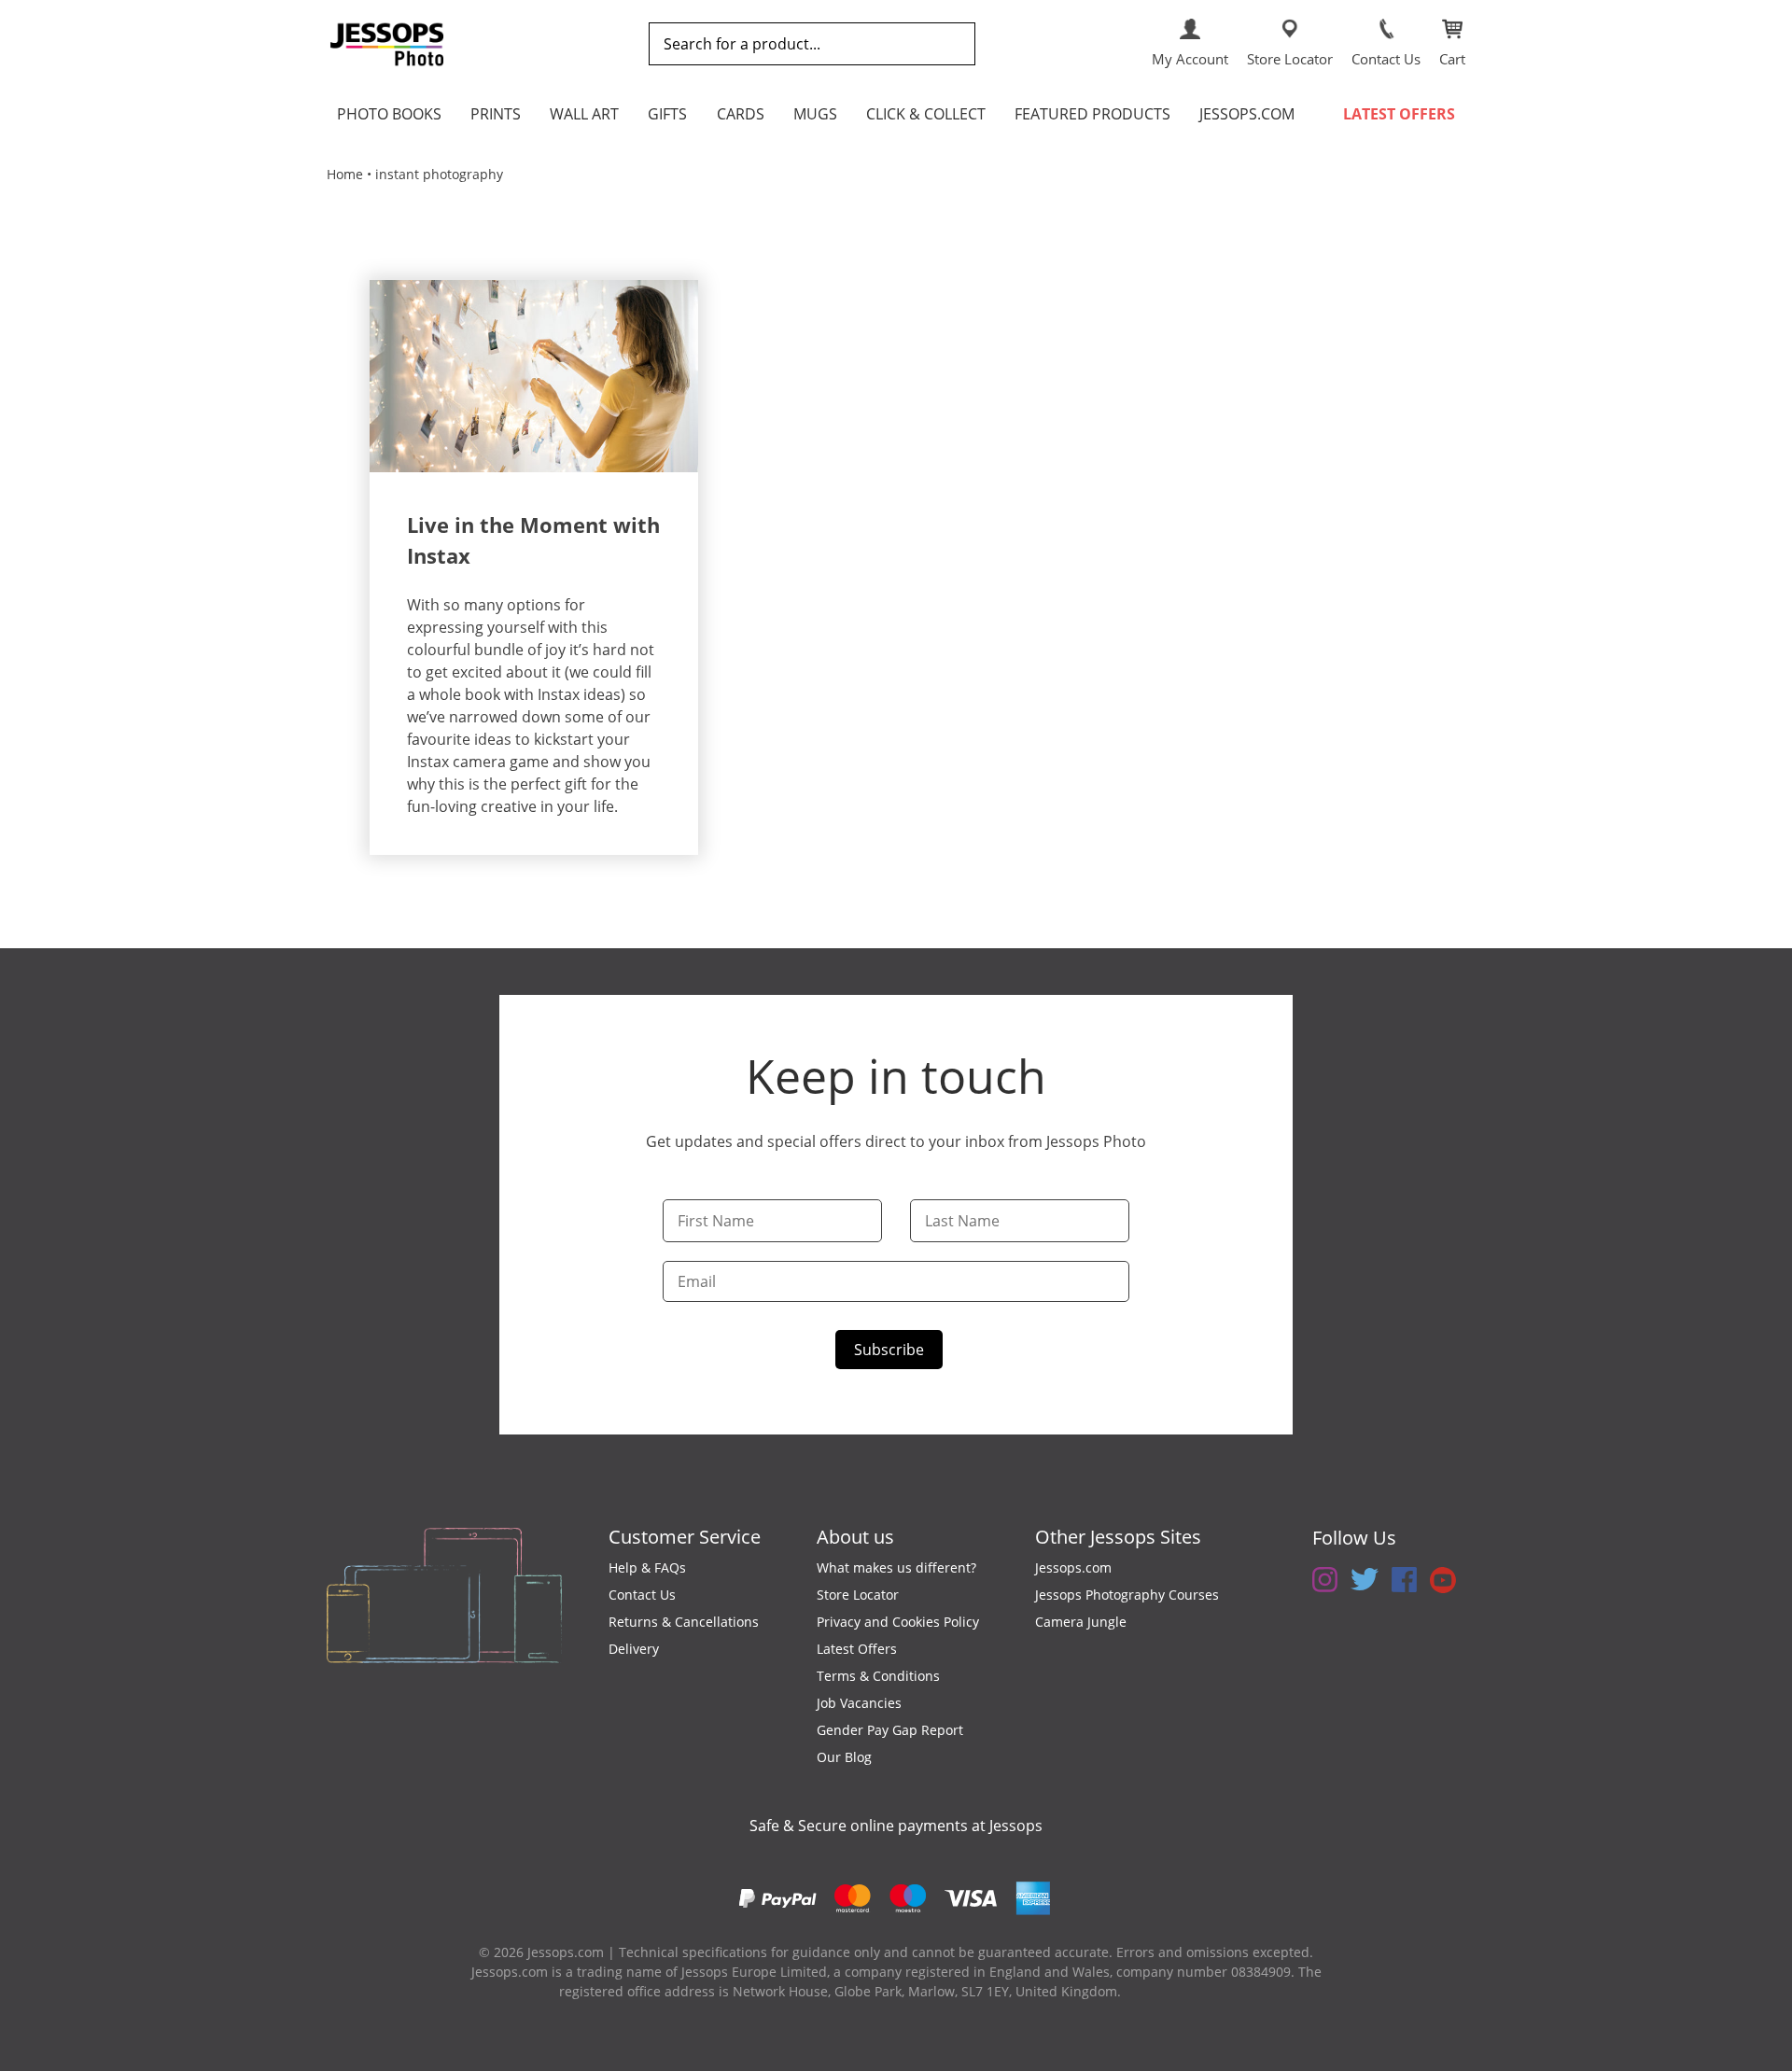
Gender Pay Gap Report (890, 1730)
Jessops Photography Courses (1127, 1595)
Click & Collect (926, 114)
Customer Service (685, 1537)
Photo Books (389, 114)
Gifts (667, 114)
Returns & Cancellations (684, 1622)
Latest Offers (1399, 114)
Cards (741, 114)
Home (345, 174)
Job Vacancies (859, 1703)
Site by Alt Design (1179, 1991)
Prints (496, 114)
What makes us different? (896, 1567)
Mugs (815, 114)
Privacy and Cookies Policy (898, 1622)
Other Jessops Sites (1118, 1537)
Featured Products (1092, 114)
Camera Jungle (1081, 1622)
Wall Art (584, 114)
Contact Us (642, 1595)
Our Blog (844, 1757)
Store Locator (858, 1595)
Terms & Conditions (878, 1676)
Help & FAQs (647, 1567)
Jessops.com (1247, 114)
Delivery (634, 1649)
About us (855, 1537)
